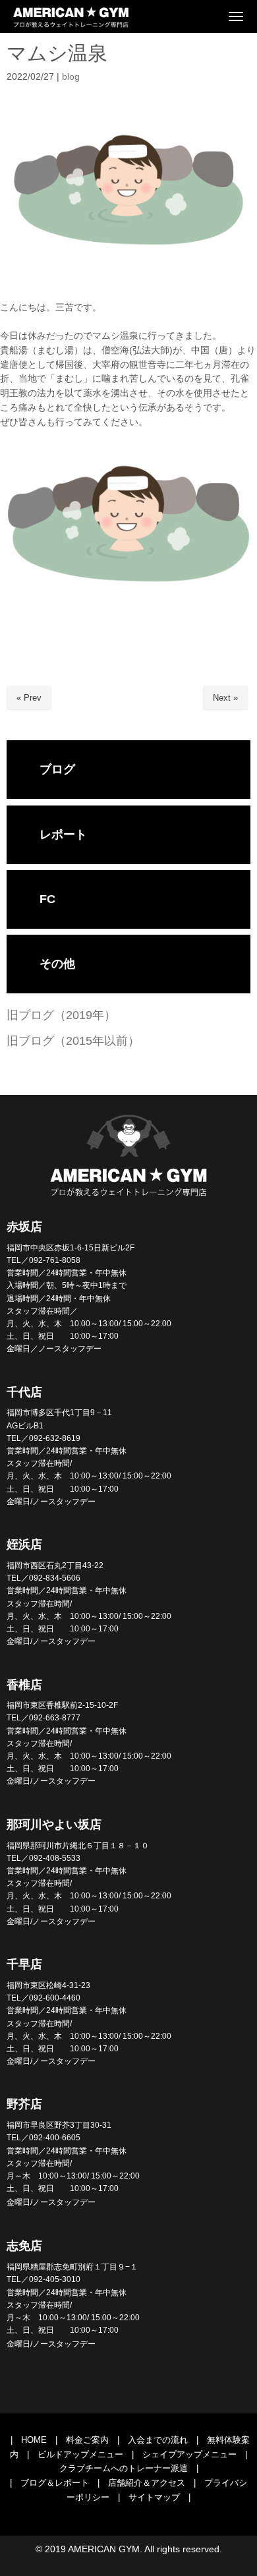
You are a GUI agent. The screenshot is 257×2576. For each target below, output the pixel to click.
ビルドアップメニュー (80, 2454)
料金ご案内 (87, 2440)
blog (71, 77)
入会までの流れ (158, 2440)
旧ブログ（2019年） (61, 1015)
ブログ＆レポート (55, 2483)
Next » (225, 698)
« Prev (29, 698)
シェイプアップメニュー (189, 2454)
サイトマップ (154, 2497)
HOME (34, 2440)
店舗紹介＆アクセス (147, 2483)
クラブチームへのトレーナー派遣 (124, 2468)
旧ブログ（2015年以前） (73, 1041)
